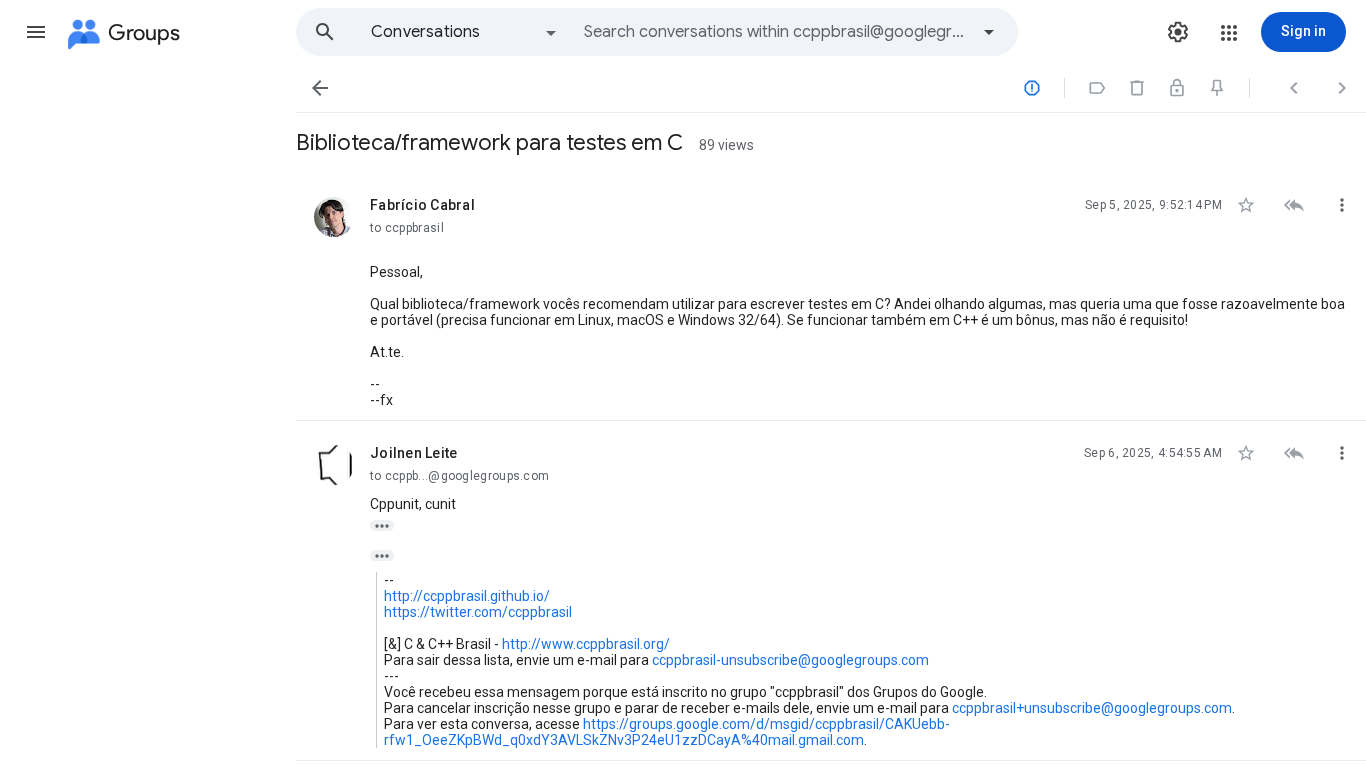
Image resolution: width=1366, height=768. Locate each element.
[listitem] (831, 297)
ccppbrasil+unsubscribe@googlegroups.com (1092, 708)
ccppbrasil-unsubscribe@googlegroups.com (790, 660)
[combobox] (776, 32)
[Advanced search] (989, 32)
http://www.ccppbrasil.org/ (586, 644)
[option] (465, 32)
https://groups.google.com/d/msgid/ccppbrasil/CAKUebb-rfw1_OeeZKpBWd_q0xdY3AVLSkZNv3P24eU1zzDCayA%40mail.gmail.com (667, 732)
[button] (36, 32)
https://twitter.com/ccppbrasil (478, 612)
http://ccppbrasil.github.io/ (467, 596)
